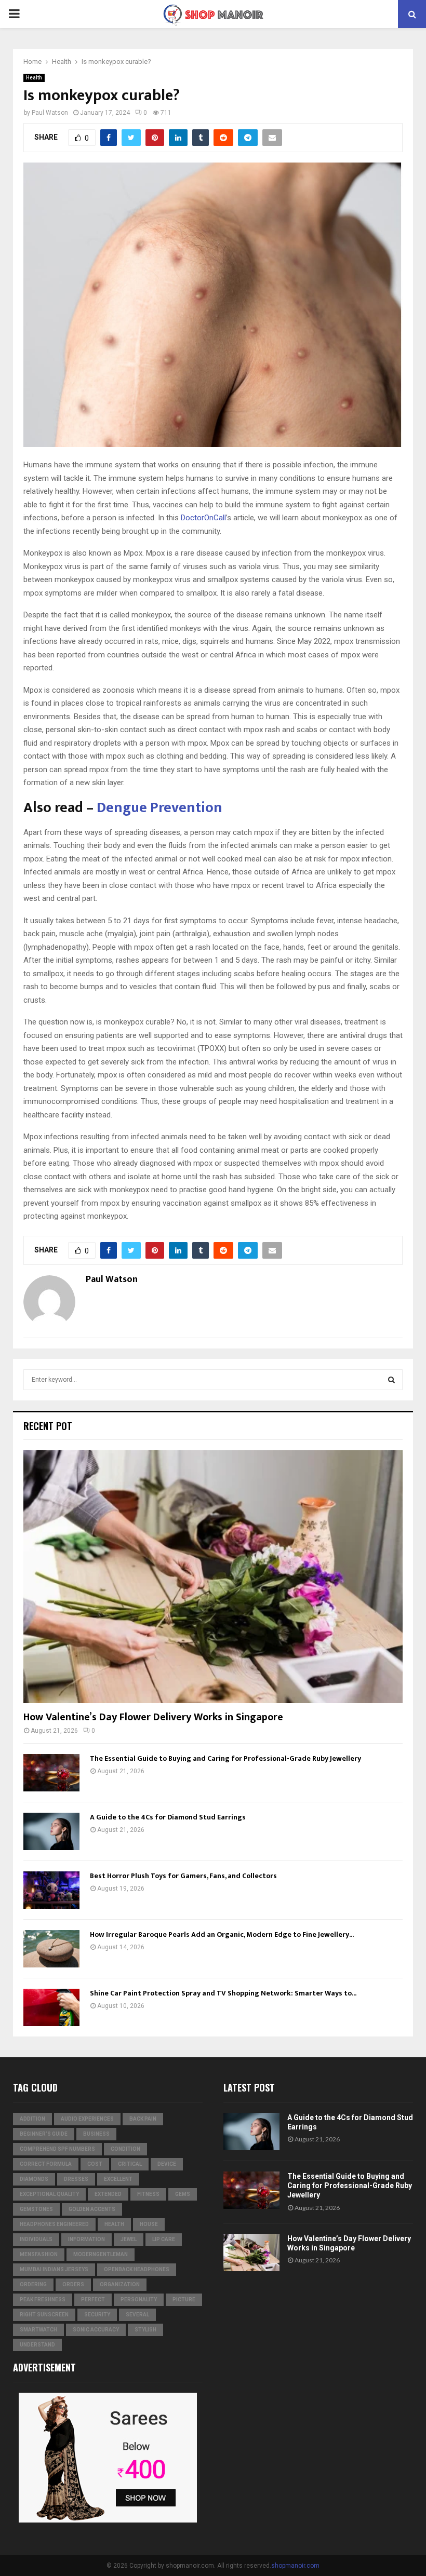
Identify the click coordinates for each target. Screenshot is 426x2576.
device (167, 2164)
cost (95, 2164)
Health (34, 78)
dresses (76, 2179)
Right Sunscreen (44, 2315)
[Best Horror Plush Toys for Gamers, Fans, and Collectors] (51, 1890)
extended (108, 2194)
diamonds (34, 2179)
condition (125, 2149)
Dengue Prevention (158, 808)
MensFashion (39, 2254)
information (86, 2239)
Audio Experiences (87, 2119)
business (96, 2134)
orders (73, 2284)
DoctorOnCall (203, 518)
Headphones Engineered (54, 2224)
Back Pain (143, 2119)
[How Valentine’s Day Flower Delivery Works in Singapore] (213, 1577)
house (149, 2224)
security (97, 2315)
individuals (36, 2239)
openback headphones (137, 2269)
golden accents (92, 2209)
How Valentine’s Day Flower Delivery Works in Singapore (153, 1717)
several (137, 2315)
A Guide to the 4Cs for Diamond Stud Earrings (168, 1817)
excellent (118, 2179)
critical (130, 2164)
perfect (93, 2299)
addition (32, 2119)
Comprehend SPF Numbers (57, 2149)
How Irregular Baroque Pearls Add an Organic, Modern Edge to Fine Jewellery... (222, 1934)
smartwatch (38, 2330)
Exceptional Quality (49, 2194)
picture (184, 2299)
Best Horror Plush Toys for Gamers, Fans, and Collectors (183, 1876)
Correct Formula (46, 2164)
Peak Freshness (43, 2299)
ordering (33, 2284)
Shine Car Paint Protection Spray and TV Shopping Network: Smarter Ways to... (223, 1993)
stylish (145, 2330)
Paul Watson (50, 113)
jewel (129, 2239)
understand (37, 2345)
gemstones (36, 2209)
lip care (164, 2239)
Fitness (148, 2194)
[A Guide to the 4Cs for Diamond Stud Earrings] (51, 1831)
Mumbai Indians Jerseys (54, 2269)
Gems (183, 2194)
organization (120, 2284)
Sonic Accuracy (96, 2330)
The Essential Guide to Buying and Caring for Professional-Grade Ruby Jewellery (225, 1758)
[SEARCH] (391, 1380)
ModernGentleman (101, 2254)
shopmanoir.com (295, 2566)
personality (139, 2299)
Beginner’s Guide (44, 2134)
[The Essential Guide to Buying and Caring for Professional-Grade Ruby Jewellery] (51, 1773)
